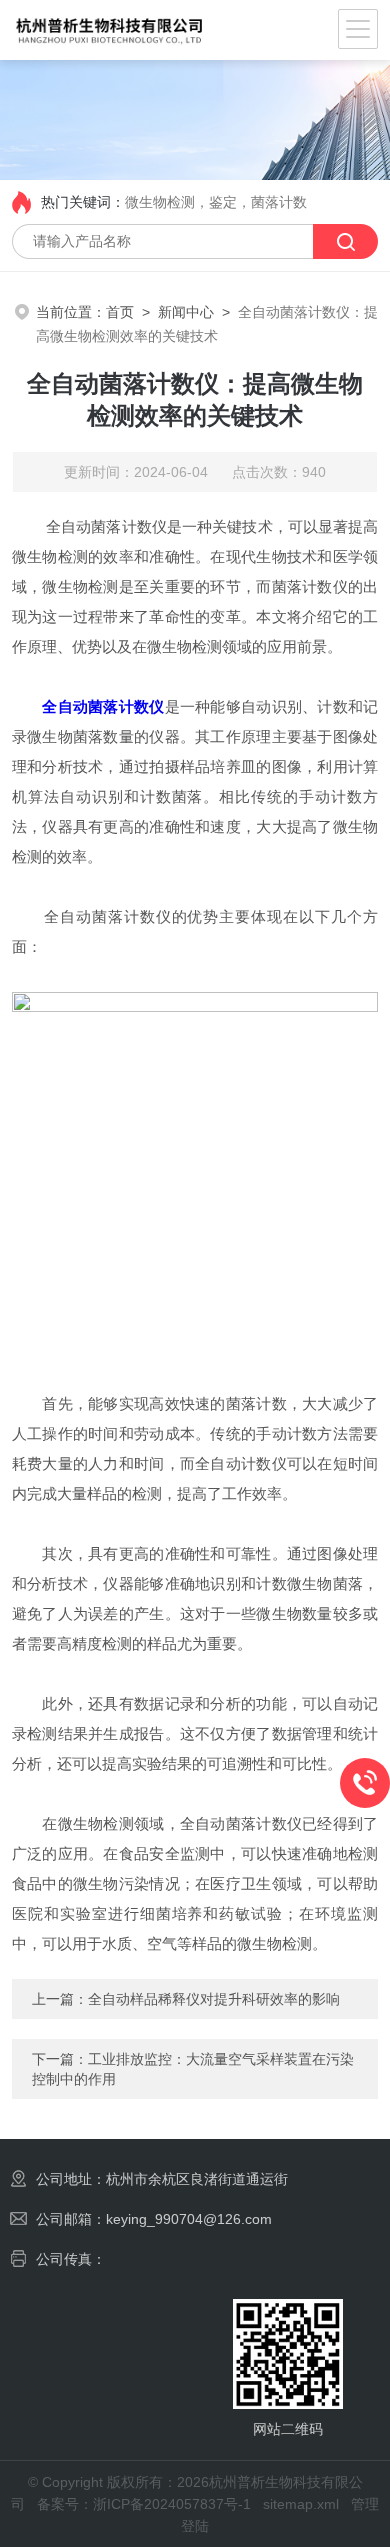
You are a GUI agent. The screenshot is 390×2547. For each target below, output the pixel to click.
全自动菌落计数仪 (103, 706)
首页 (120, 312)
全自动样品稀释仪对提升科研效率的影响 (214, 1999)
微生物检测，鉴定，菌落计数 (216, 202)
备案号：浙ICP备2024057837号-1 (144, 2504)
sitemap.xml (301, 2504)
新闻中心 (186, 312)
